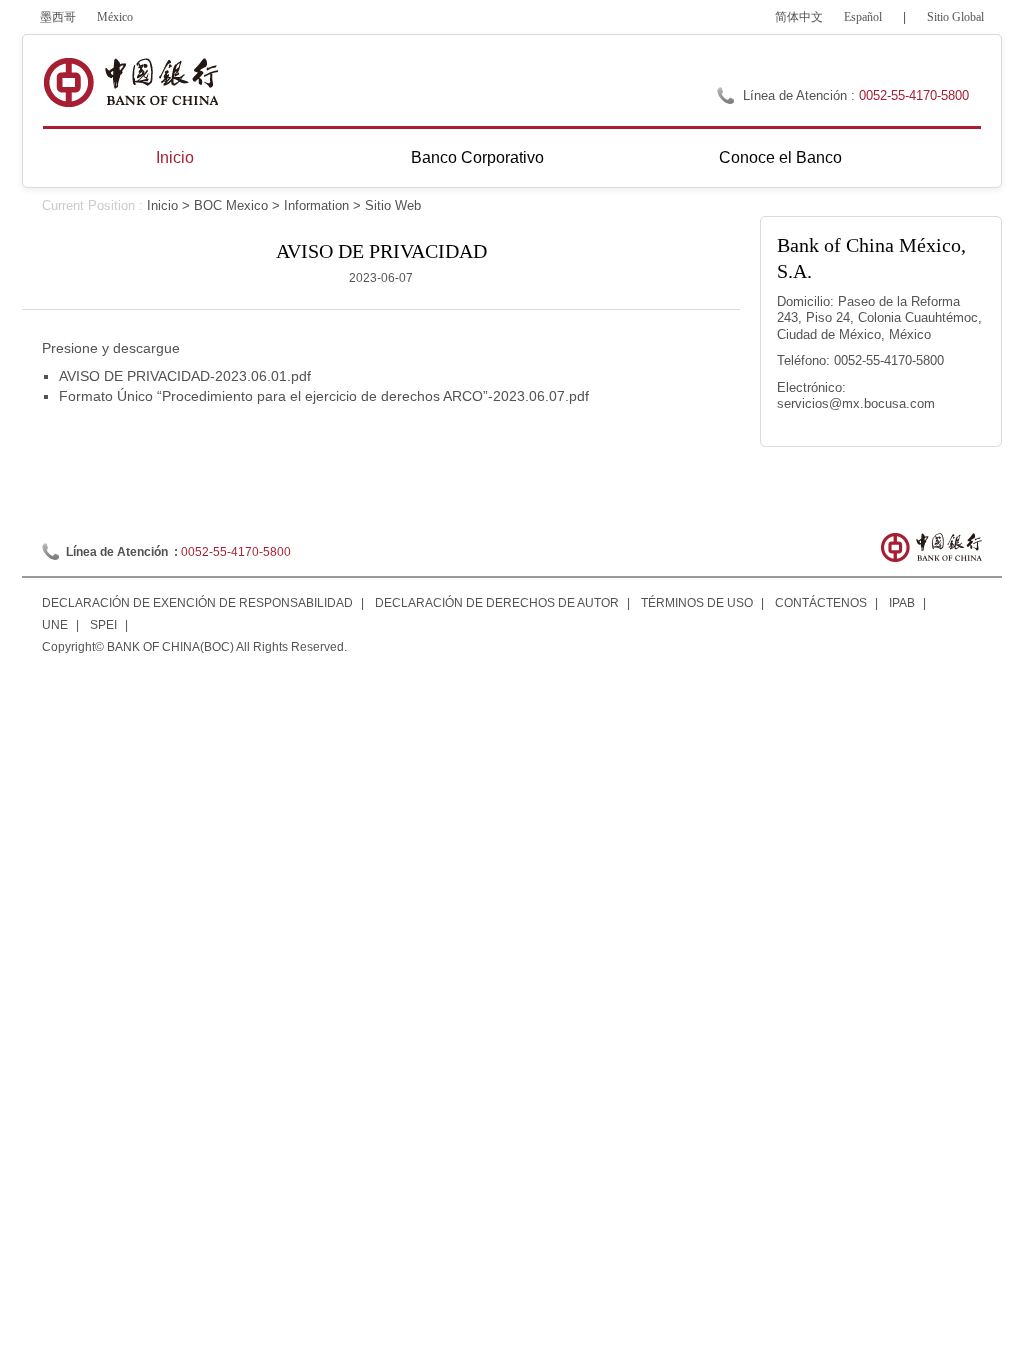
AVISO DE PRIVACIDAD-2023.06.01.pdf (185, 376)
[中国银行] (130, 82)
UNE (55, 625)
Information (316, 205)
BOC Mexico (231, 205)
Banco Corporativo (477, 157)
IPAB (902, 603)
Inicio (175, 157)
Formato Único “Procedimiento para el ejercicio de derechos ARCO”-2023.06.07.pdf (324, 396)
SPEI (103, 625)
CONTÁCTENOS (821, 603)
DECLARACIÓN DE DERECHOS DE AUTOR (497, 603)
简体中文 (799, 17)
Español (863, 17)
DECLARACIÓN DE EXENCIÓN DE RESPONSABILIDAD (197, 603)
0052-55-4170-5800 (914, 95)
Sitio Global (955, 17)
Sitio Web (393, 205)
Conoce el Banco (780, 157)
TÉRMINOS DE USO (697, 603)
